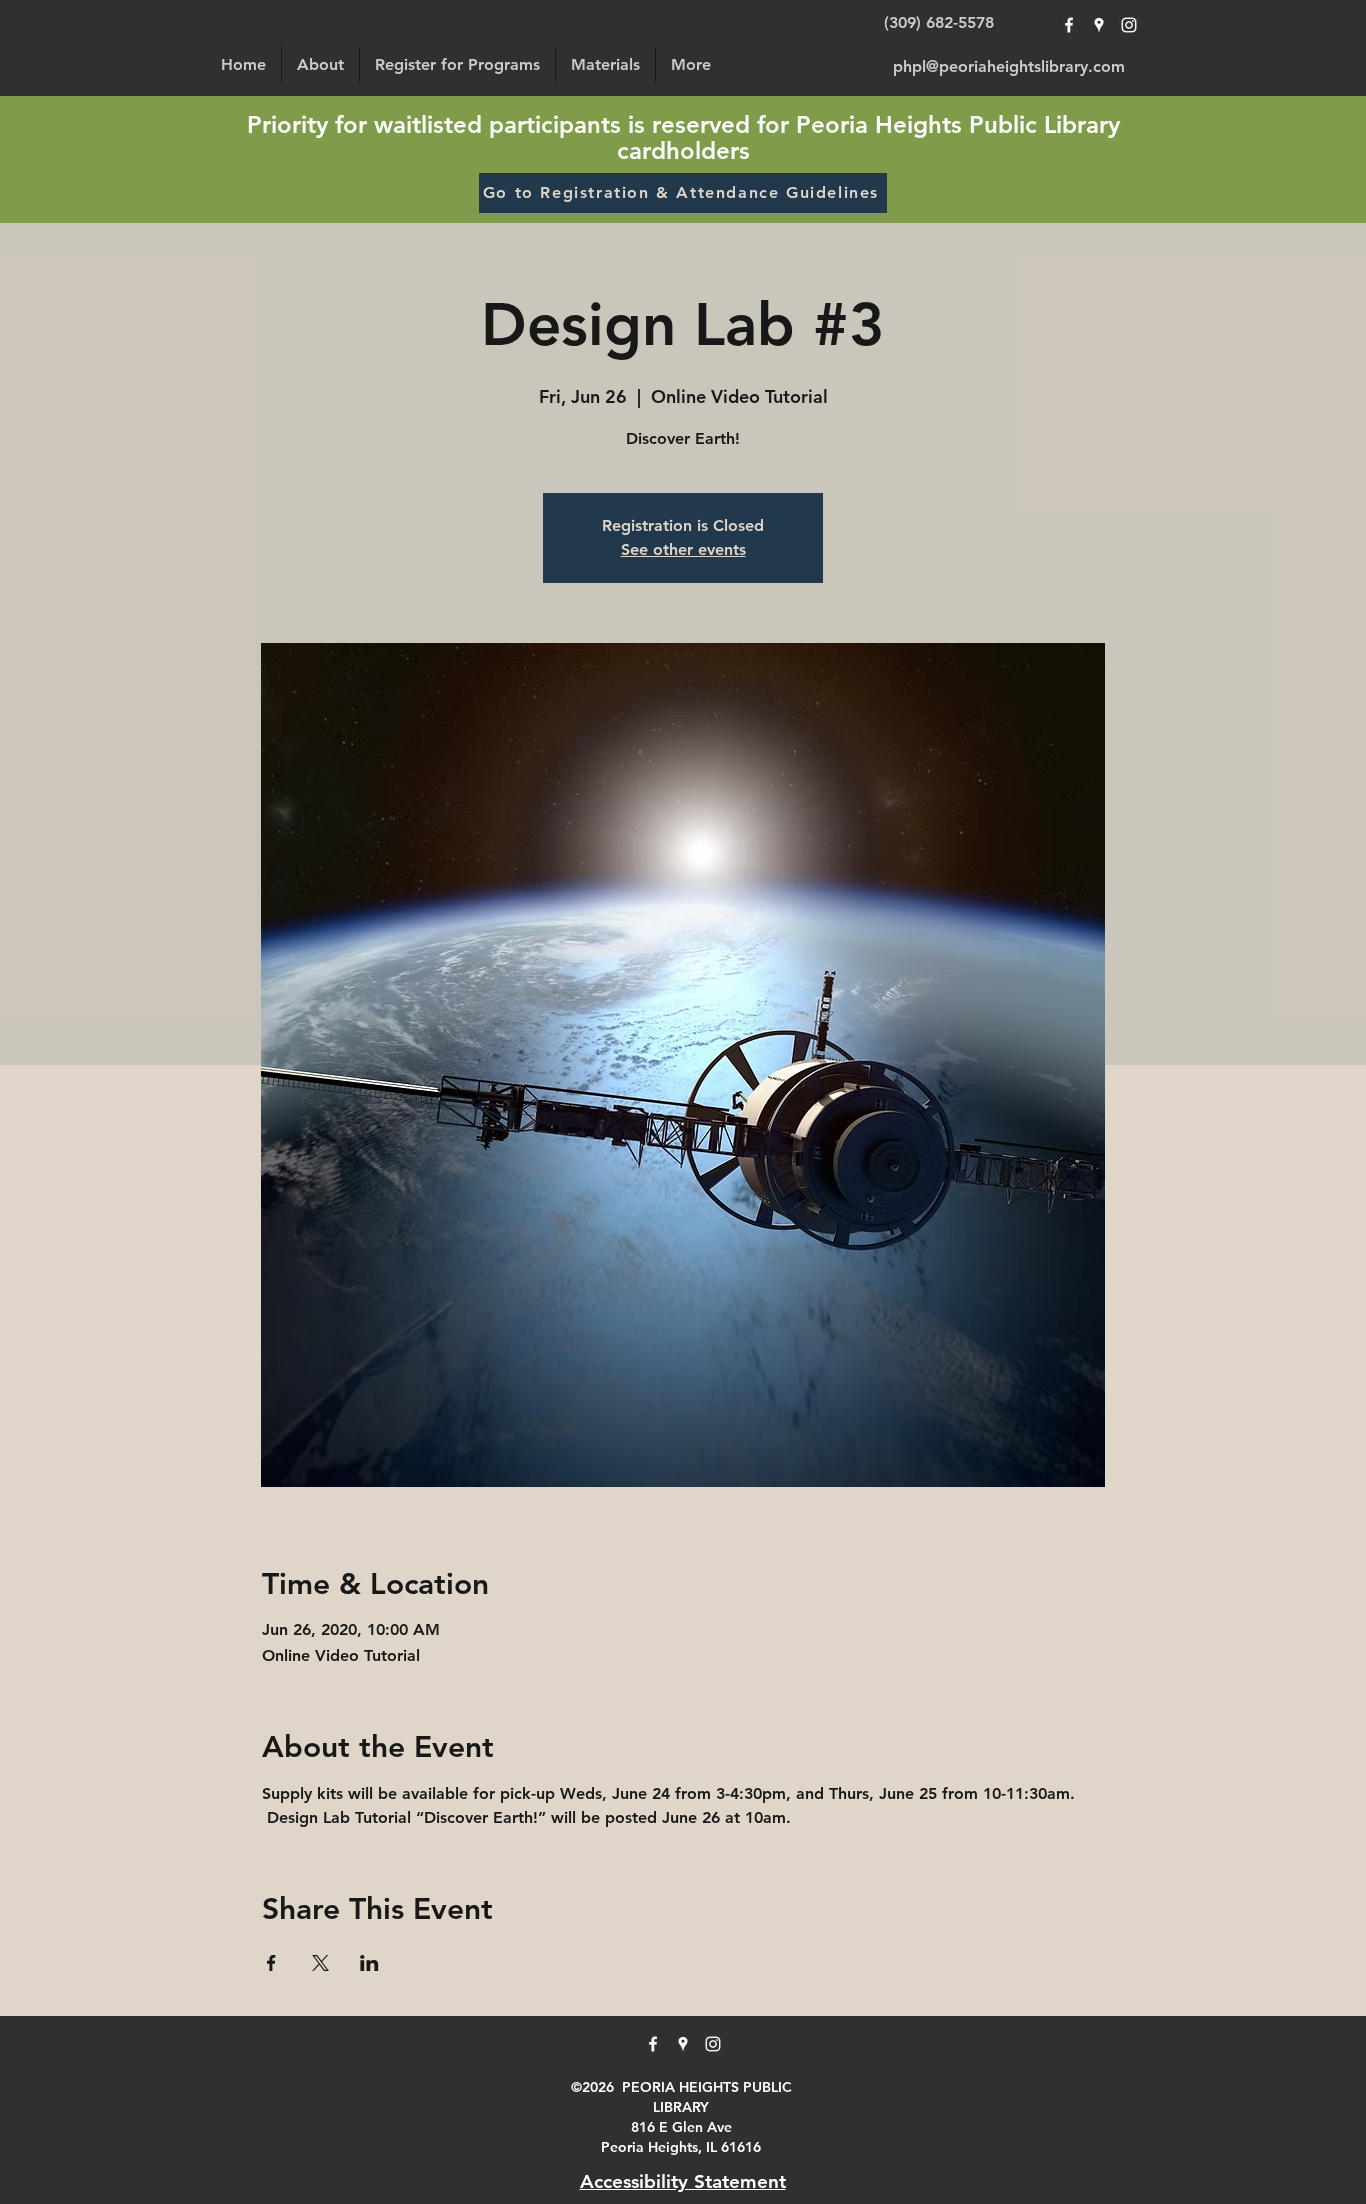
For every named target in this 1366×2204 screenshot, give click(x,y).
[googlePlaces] (1099, 25)
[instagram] (1129, 25)
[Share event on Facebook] (271, 1963)
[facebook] (1069, 25)
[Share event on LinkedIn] (369, 1963)
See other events (683, 549)
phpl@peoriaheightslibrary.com (1009, 66)
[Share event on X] (320, 1963)
